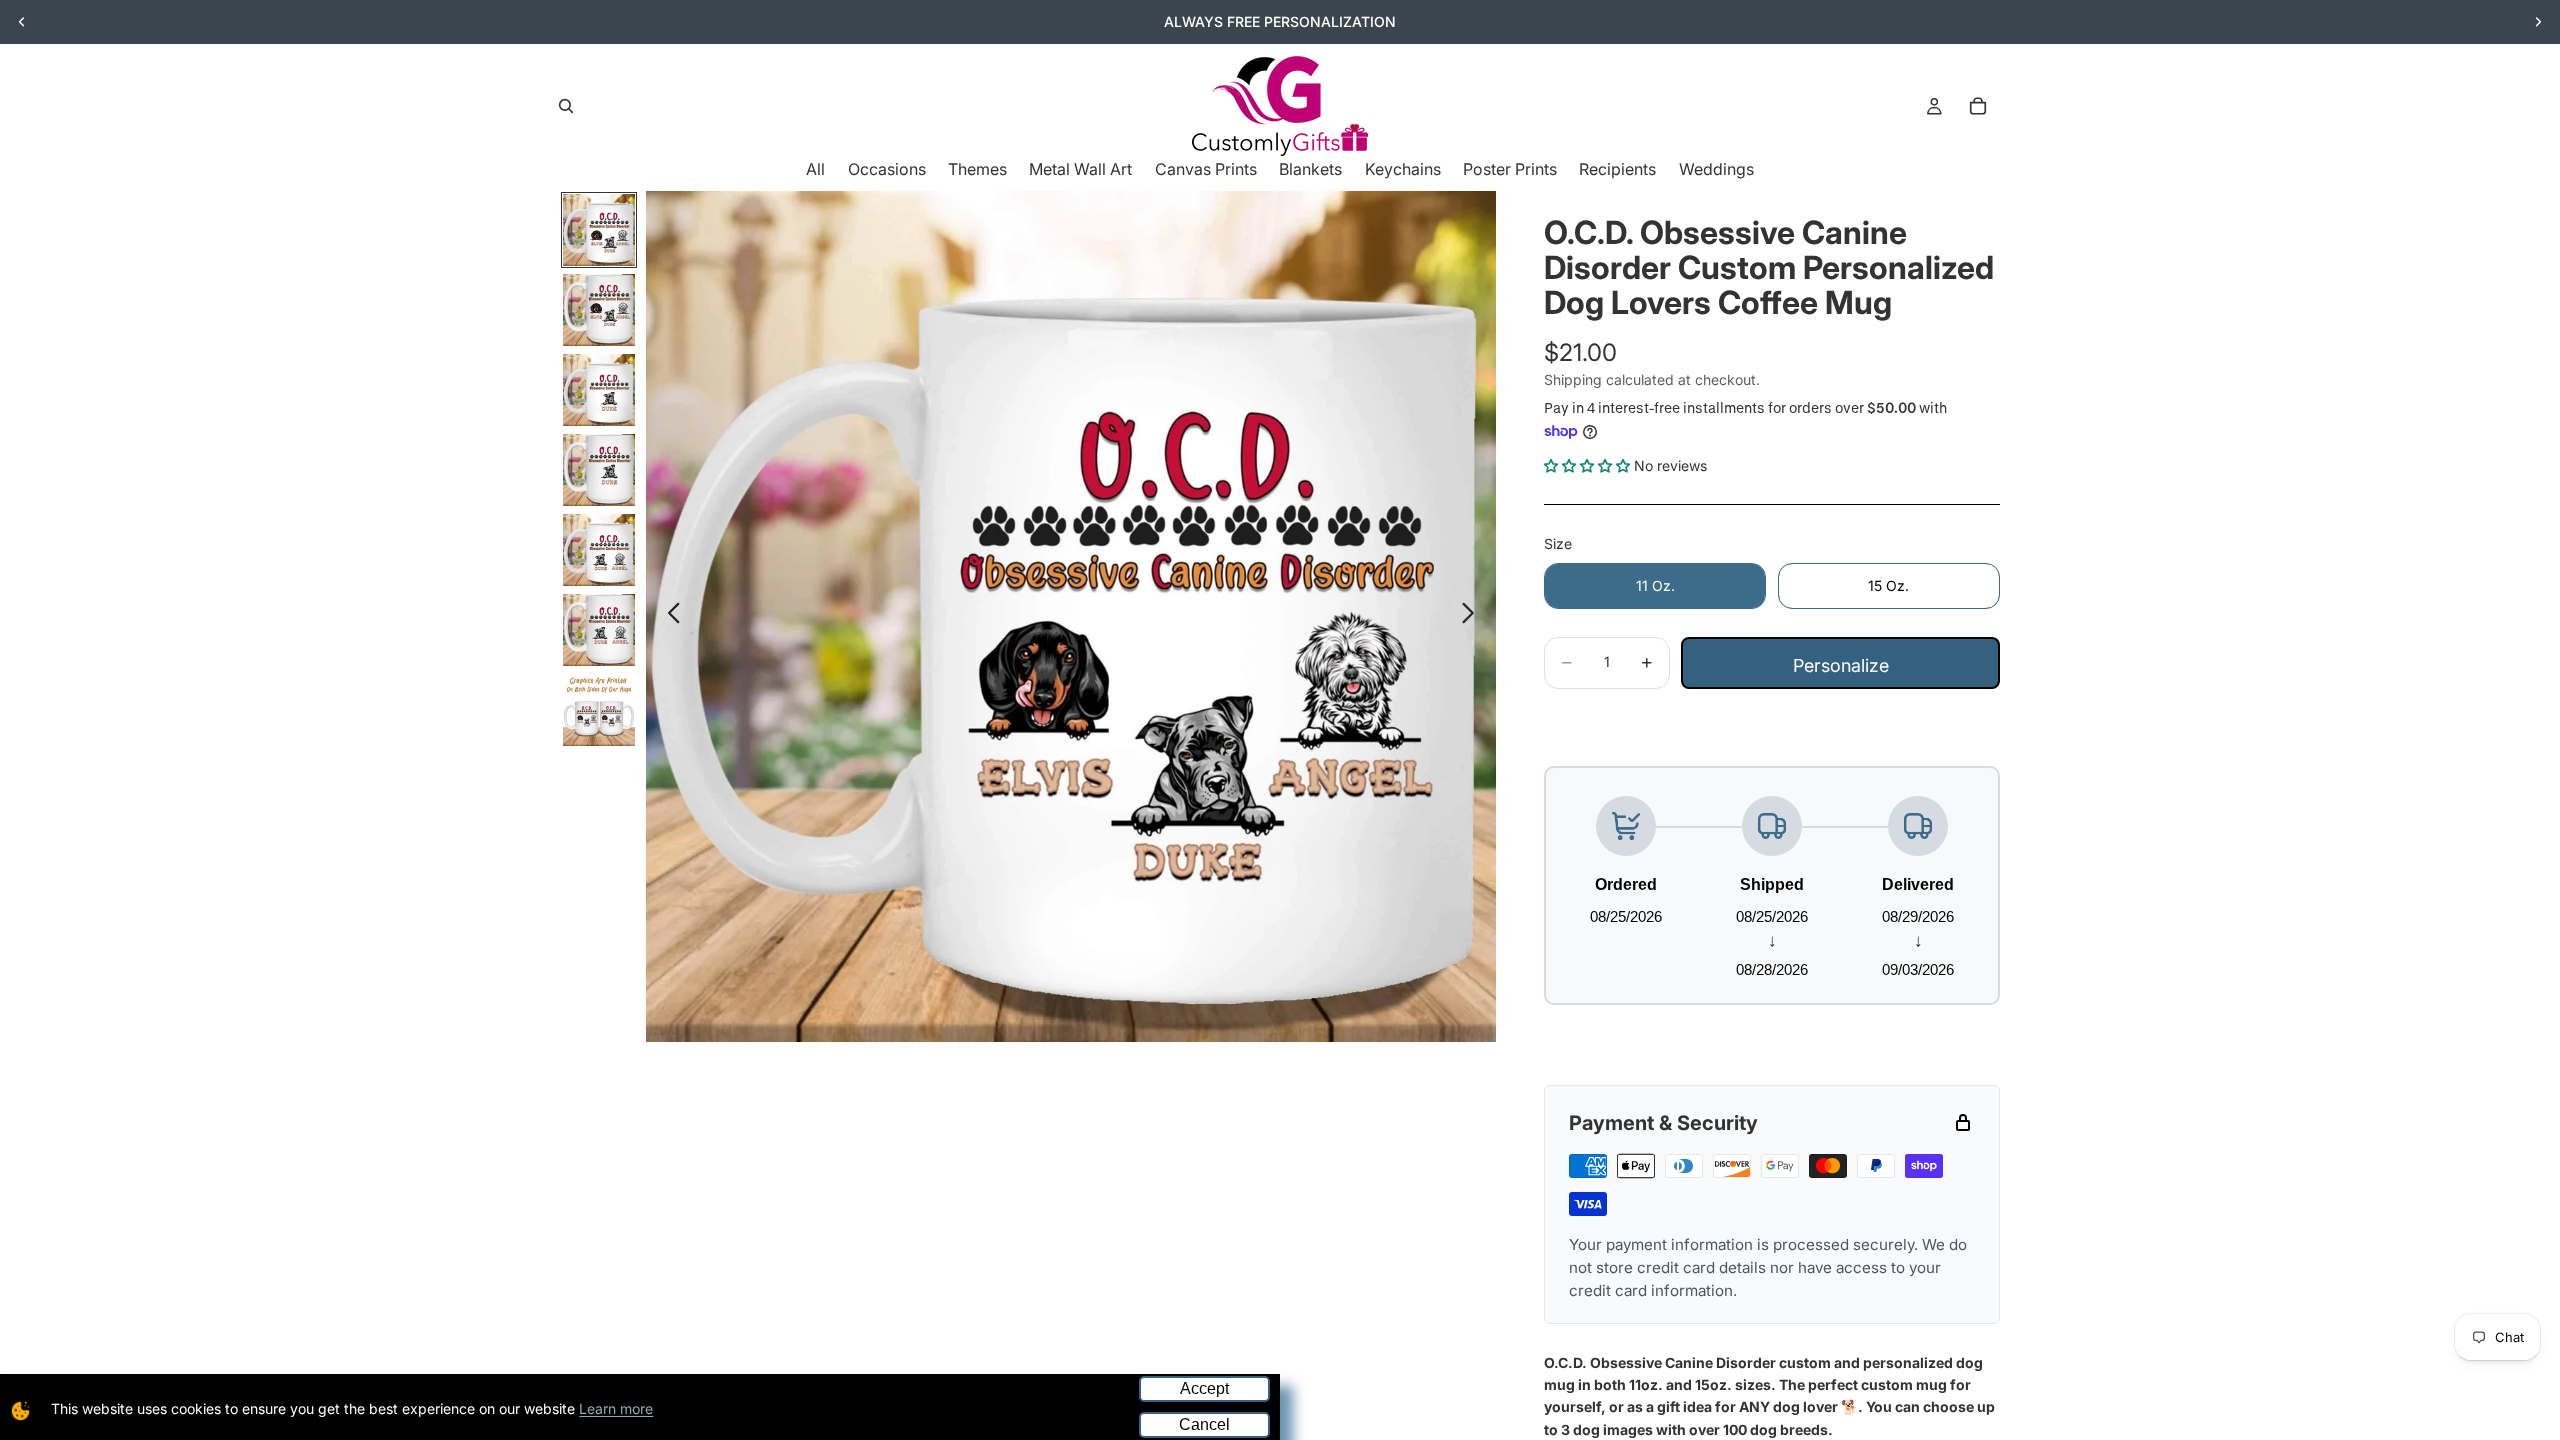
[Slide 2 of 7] (599, 310)
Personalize (1841, 665)
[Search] (566, 106)
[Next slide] (2538, 22)
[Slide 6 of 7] (599, 630)
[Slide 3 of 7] (599, 390)
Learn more (616, 1408)
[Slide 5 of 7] (599, 550)
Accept (1204, 1388)
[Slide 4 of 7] (599, 470)
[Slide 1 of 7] (599, 230)
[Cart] (1978, 106)
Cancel (1204, 1424)
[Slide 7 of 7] (599, 710)
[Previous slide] (22, 22)
